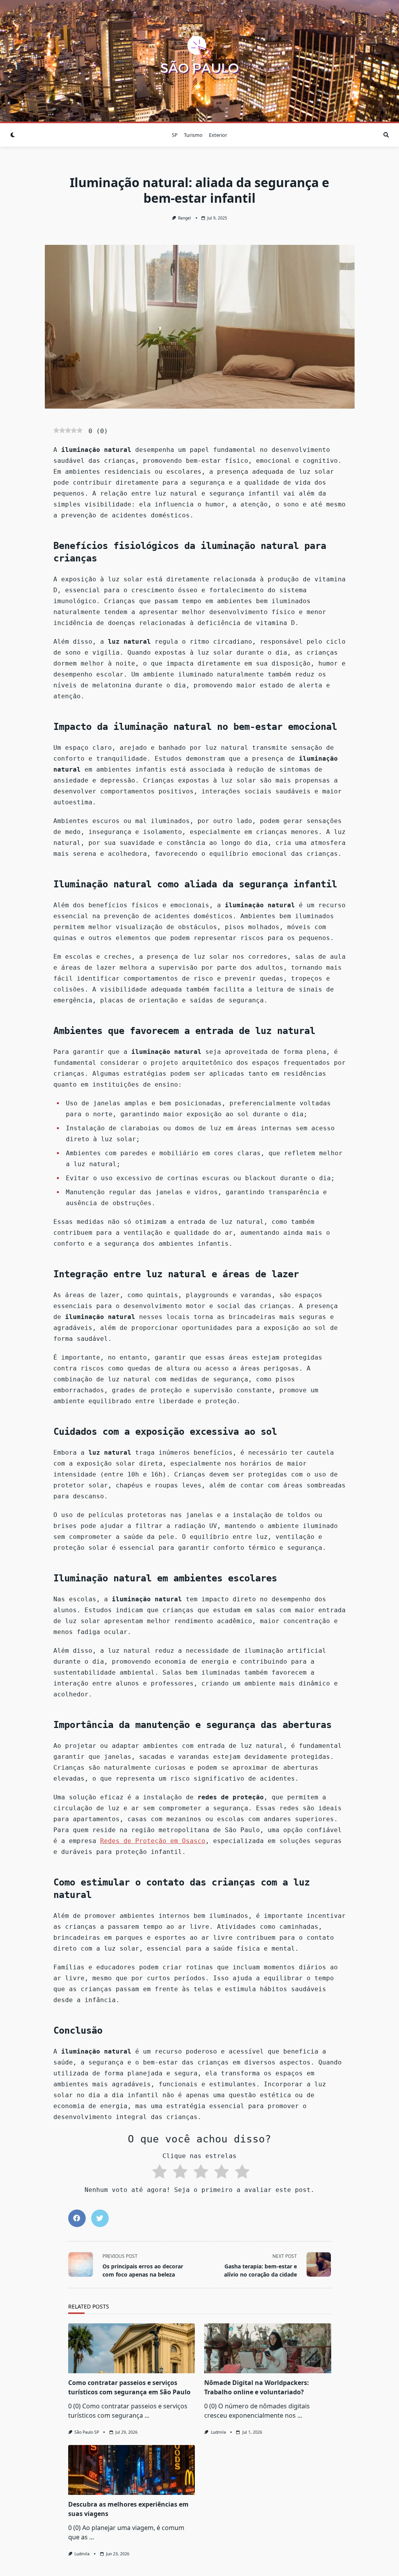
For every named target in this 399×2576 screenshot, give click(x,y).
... (147, 2415)
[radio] (158, 2173)
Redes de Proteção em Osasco (153, 1841)
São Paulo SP (87, 2432)
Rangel (184, 218)
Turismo (193, 135)
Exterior (218, 135)
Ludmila (218, 2432)
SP (175, 135)
